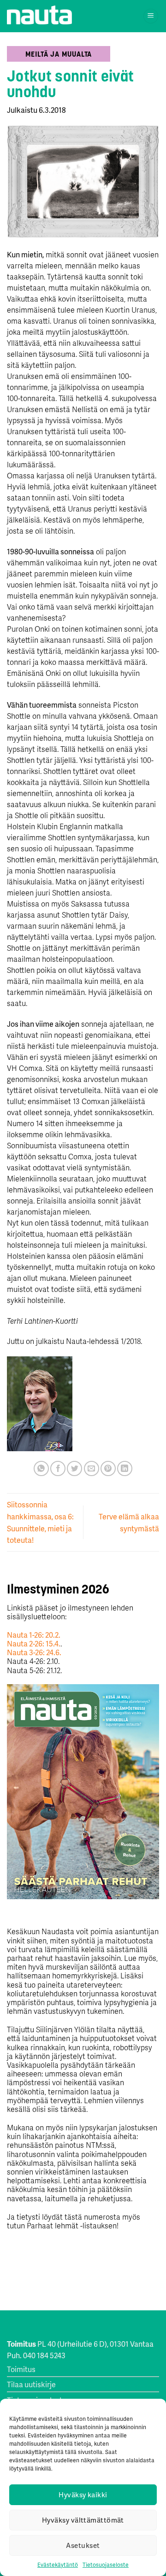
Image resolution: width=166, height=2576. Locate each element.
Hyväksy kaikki (83, 2495)
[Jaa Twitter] (74, 1468)
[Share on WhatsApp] (41, 1468)
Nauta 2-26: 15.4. (34, 1643)
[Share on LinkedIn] (125, 1468)
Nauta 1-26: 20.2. (34, 1635)
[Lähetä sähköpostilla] (92, 1468)
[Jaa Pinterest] (108, 1468)
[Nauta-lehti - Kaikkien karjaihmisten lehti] (39, 15)
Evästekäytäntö (58, 2565)
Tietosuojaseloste (106, 2565)
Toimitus (21, 2369)
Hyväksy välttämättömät (83, 2520)
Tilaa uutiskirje (31, 2384)
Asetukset (83, 2545)
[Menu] (151, 16)
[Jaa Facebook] (58, 1468)
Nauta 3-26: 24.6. (34, 1652)
